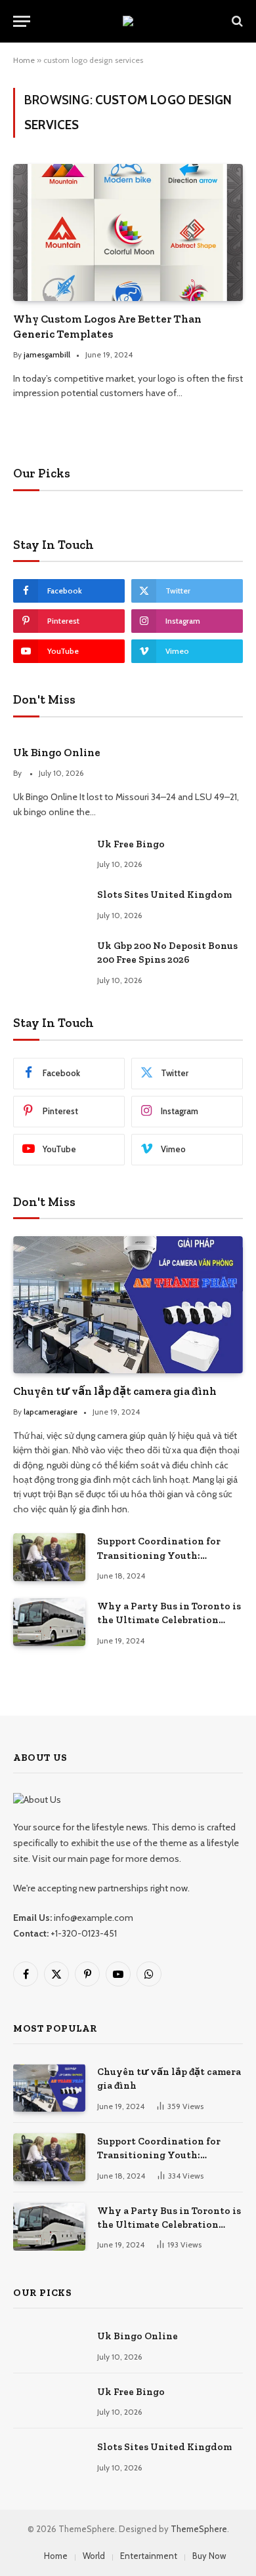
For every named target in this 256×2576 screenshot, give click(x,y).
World (94, 2556)
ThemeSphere (199, 2529)
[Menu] (22, 21)
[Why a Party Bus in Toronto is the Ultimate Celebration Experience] (49, 1622)
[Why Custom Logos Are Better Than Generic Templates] (128, 232)
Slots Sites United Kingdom (164, 895)
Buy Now (209, 2556)
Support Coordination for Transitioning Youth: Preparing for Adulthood (159, 1555)
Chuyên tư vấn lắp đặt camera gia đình (115, 1391)
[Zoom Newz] (128, 21)
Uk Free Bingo (131, 844)
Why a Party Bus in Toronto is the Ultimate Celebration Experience (169, 1620)
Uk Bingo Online (57, 752)
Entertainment (149, 2556)
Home (24, 60)
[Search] (236, 21)
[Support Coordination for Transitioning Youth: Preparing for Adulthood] (49, 1557)
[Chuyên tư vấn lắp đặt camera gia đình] (128, 1304)
